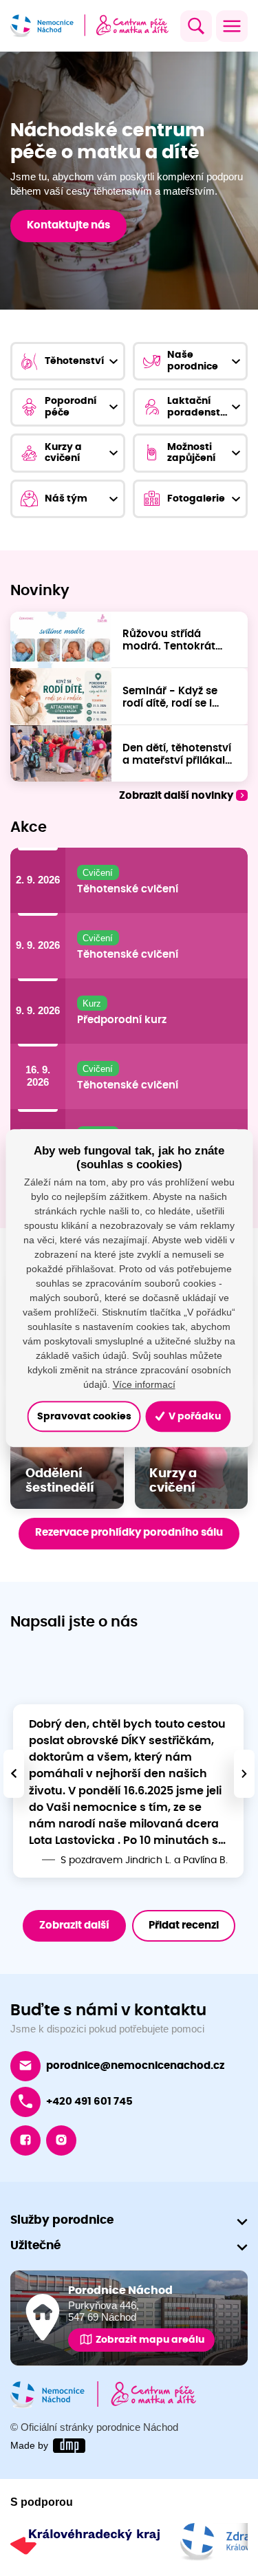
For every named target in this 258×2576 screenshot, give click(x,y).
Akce (29, 828)
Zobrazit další (74, 1925)
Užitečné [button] (35, 2245)
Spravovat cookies (84, 1416)
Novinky (40, 591)
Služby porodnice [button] (62, 2220)
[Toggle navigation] (232, 26)
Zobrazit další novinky (176, 796)
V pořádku (194, 1416)
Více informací (144, 1384)
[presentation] (14, 1774)
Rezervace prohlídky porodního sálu (129, 1533)
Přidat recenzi (184, 1925)
